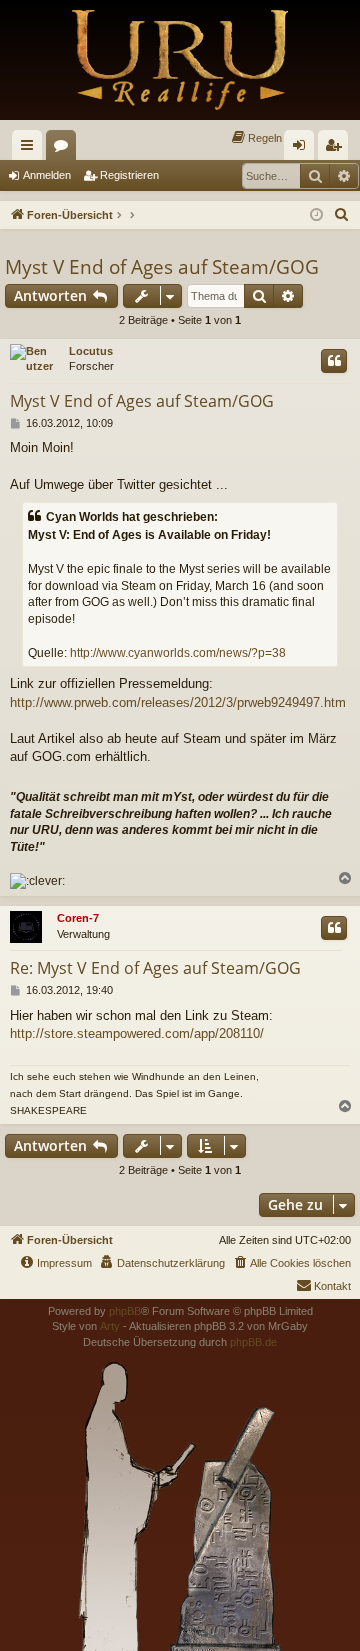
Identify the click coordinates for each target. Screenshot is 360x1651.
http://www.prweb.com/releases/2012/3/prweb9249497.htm (178, 702)
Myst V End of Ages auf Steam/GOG (162, 267)
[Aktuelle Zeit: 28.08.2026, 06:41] (316, 215)
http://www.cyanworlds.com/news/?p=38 (178, 653)
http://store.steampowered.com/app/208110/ (137, 1033)
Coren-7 (78, 918)
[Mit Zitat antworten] (334, 361)
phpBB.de (253, 1342)
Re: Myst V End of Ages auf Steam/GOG (155, 968)
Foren (65, 149)
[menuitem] (256, 138)
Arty (110, 1326)
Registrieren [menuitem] (337, 149)
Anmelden (47, 175)
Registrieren (129, 175)
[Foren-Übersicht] (180, 60)
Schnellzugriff (31, 149)
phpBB (125, 1311)
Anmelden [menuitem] (303, 149)
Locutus (91, 351)
